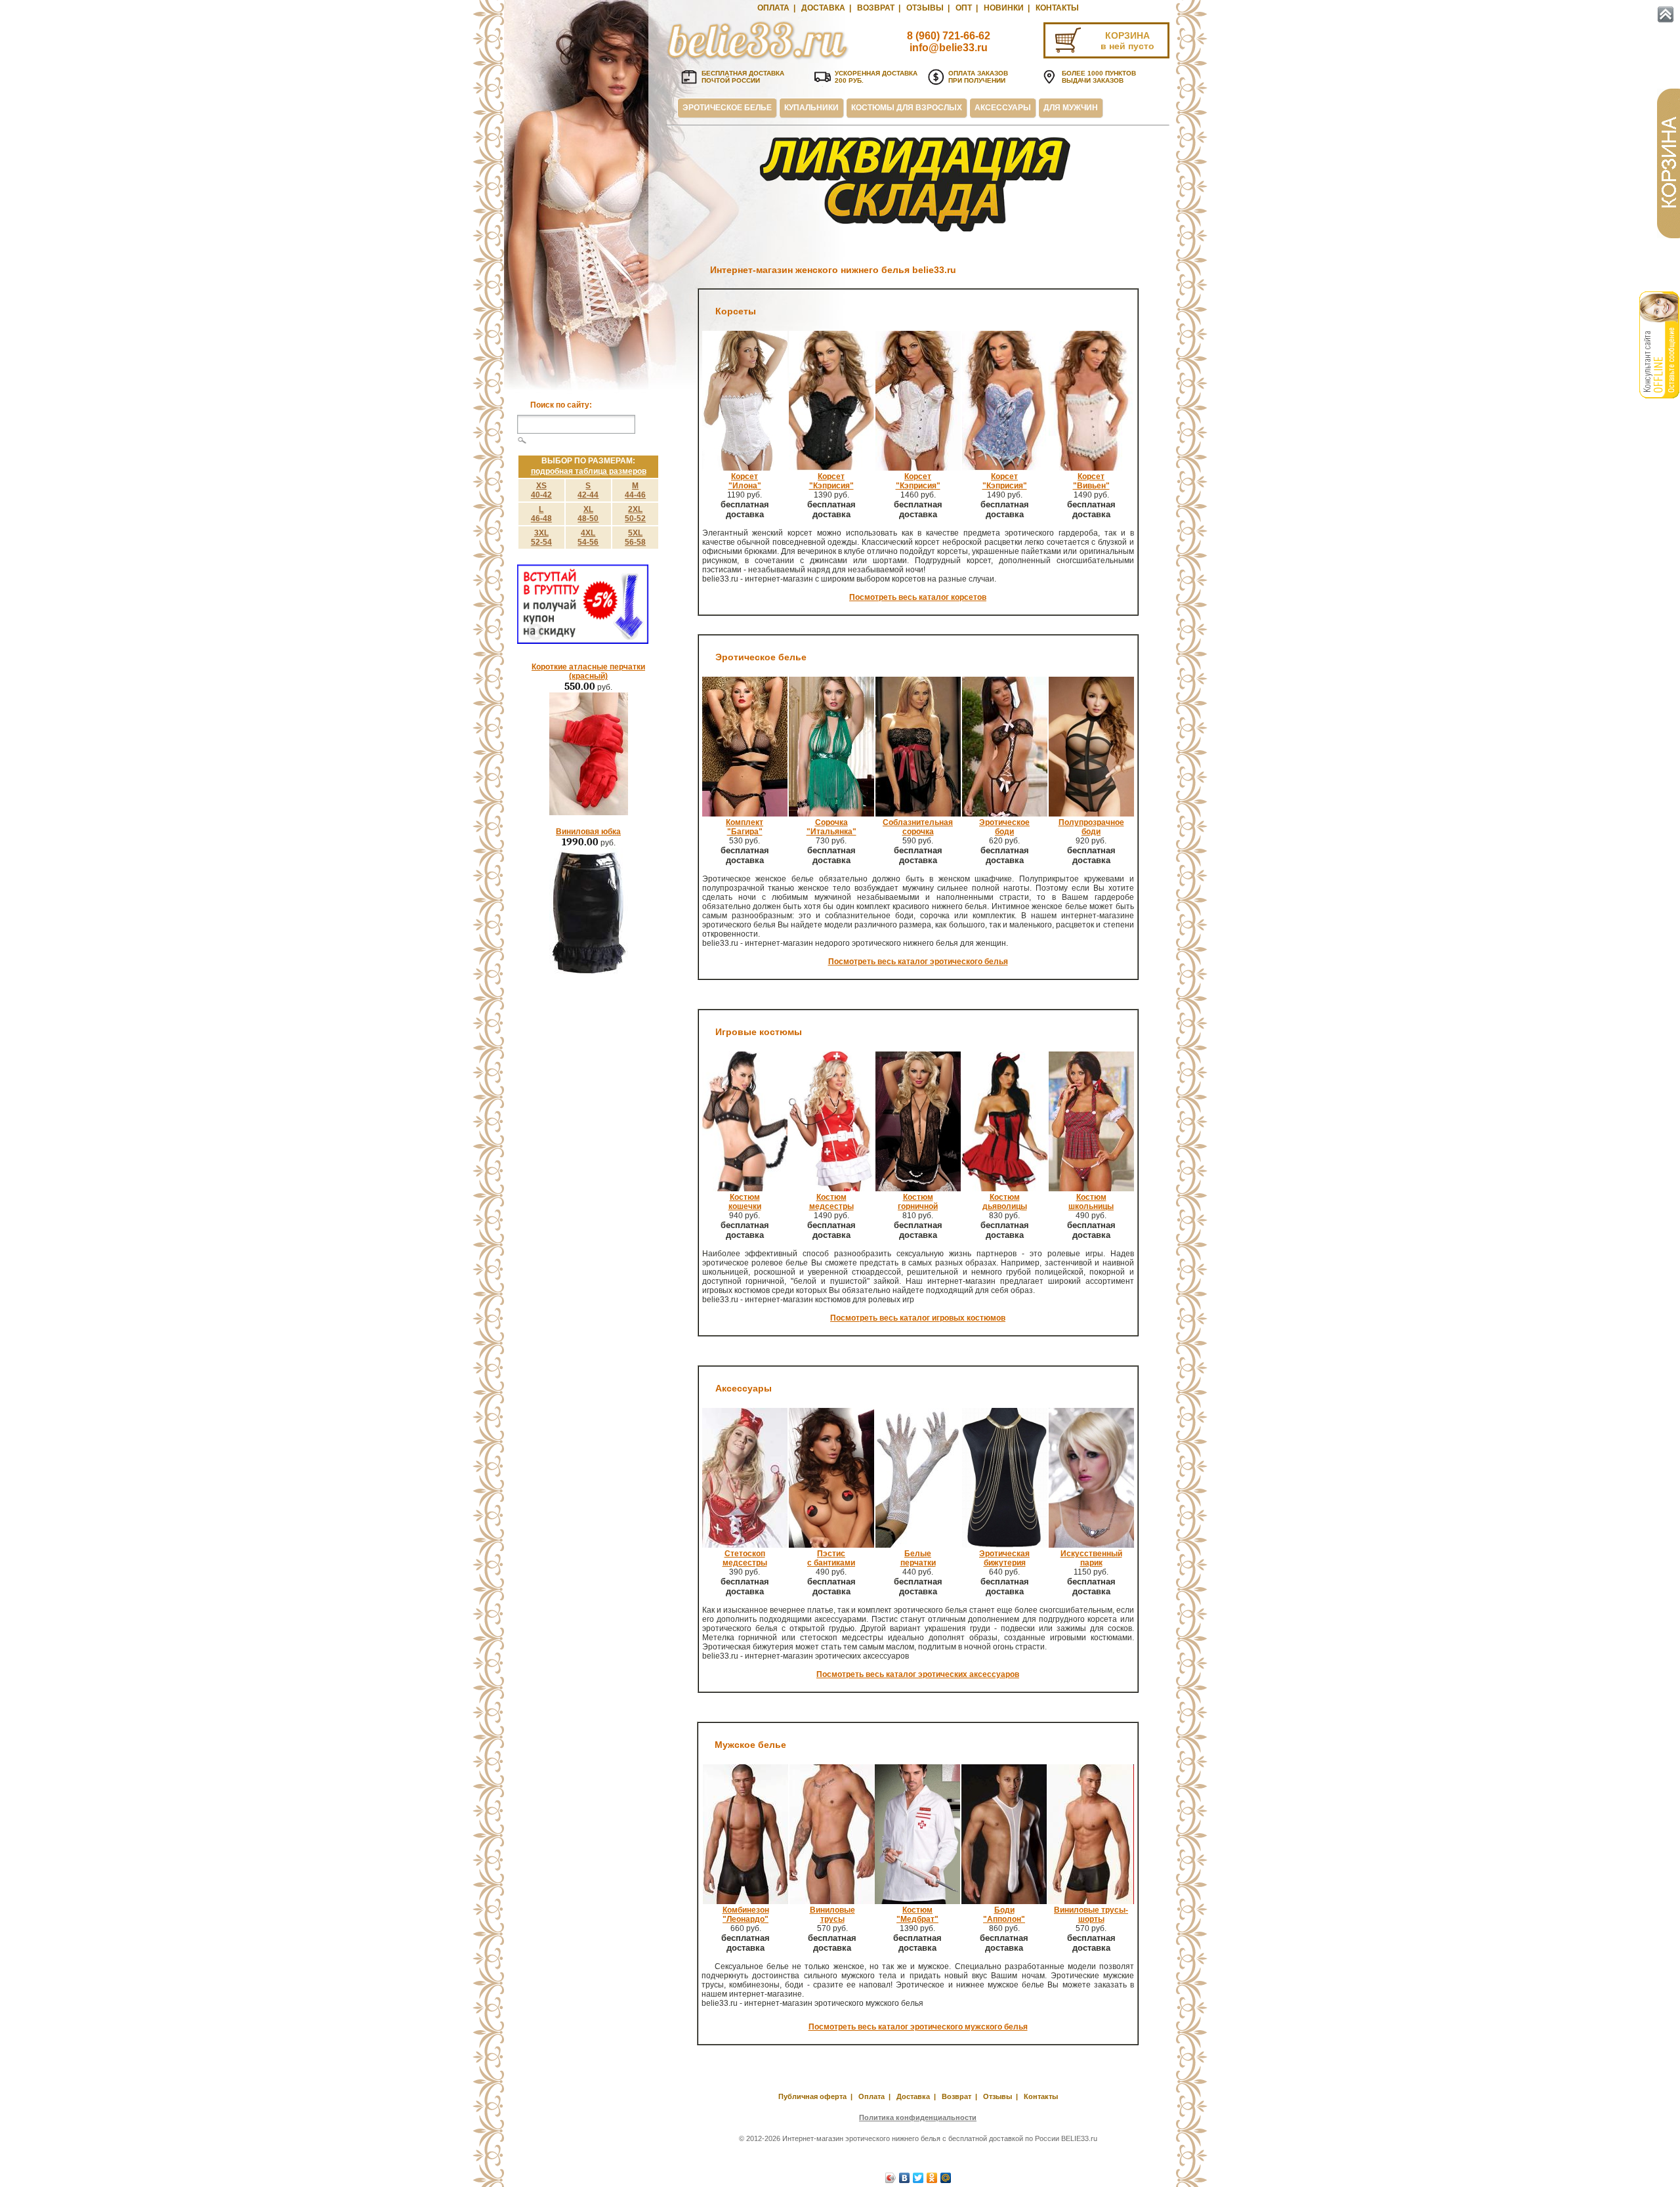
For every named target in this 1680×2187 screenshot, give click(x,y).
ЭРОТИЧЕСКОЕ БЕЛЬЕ (727, 108)
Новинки (1004, 8)
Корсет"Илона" (745, 481)
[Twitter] (918, 2178)
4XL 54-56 (588, 538)
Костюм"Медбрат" (917, 1915)
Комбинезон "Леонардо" (746, 1915)
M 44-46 (635, 490)
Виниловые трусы (832, 1915)
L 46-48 (541, 514)
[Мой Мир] (946, 2178)
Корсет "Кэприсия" (918, 481)
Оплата (773, 8)
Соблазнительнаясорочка (918, 827)
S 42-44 (588, 490)
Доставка (823, 8)
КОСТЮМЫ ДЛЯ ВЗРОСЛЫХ (907, 108)
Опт (964, 8)
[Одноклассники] (932, 2178)
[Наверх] (1666, 14)
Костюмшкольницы (1091, 1202)
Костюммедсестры (831, 1202)
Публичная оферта (812, 2096)
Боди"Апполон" (1004, 1915)
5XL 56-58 (635, 538)
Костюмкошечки (745, 1202)
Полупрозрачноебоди (1091, 827)
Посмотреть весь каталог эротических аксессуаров (918, 1674)
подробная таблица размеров (589, 471)
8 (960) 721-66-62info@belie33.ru (949, 42)
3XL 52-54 (541, 538)
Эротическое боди (1004, 827)
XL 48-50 (588, 514)
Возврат (876, 8)
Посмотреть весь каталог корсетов (918, 597)
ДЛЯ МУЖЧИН (1071, 108)
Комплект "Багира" (745, 827)
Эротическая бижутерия (1004, 1558)
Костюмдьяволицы (1005, 1202)
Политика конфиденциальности (918, 2117)
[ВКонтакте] (905, 2178)
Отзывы (925, 8)
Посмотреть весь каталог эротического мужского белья (918, 2027)
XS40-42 (541, 490)
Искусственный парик (1091, 1558)
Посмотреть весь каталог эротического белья (918, 962)
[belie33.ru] (758, 59)
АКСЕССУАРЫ (1003, 108)
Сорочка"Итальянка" (831, 827)
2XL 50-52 (635, 514)
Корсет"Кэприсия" (831, 481)
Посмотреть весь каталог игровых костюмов (918, 1318)
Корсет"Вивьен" (1091, 481)
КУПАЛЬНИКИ (811, 108)
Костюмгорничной (918, 1202)
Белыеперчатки (918, 1558)
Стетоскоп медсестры (745, 1558)
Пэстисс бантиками (831, 1558)
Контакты (1057, 8)
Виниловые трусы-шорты (1091, 1915)
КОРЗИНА (1127, 35)
